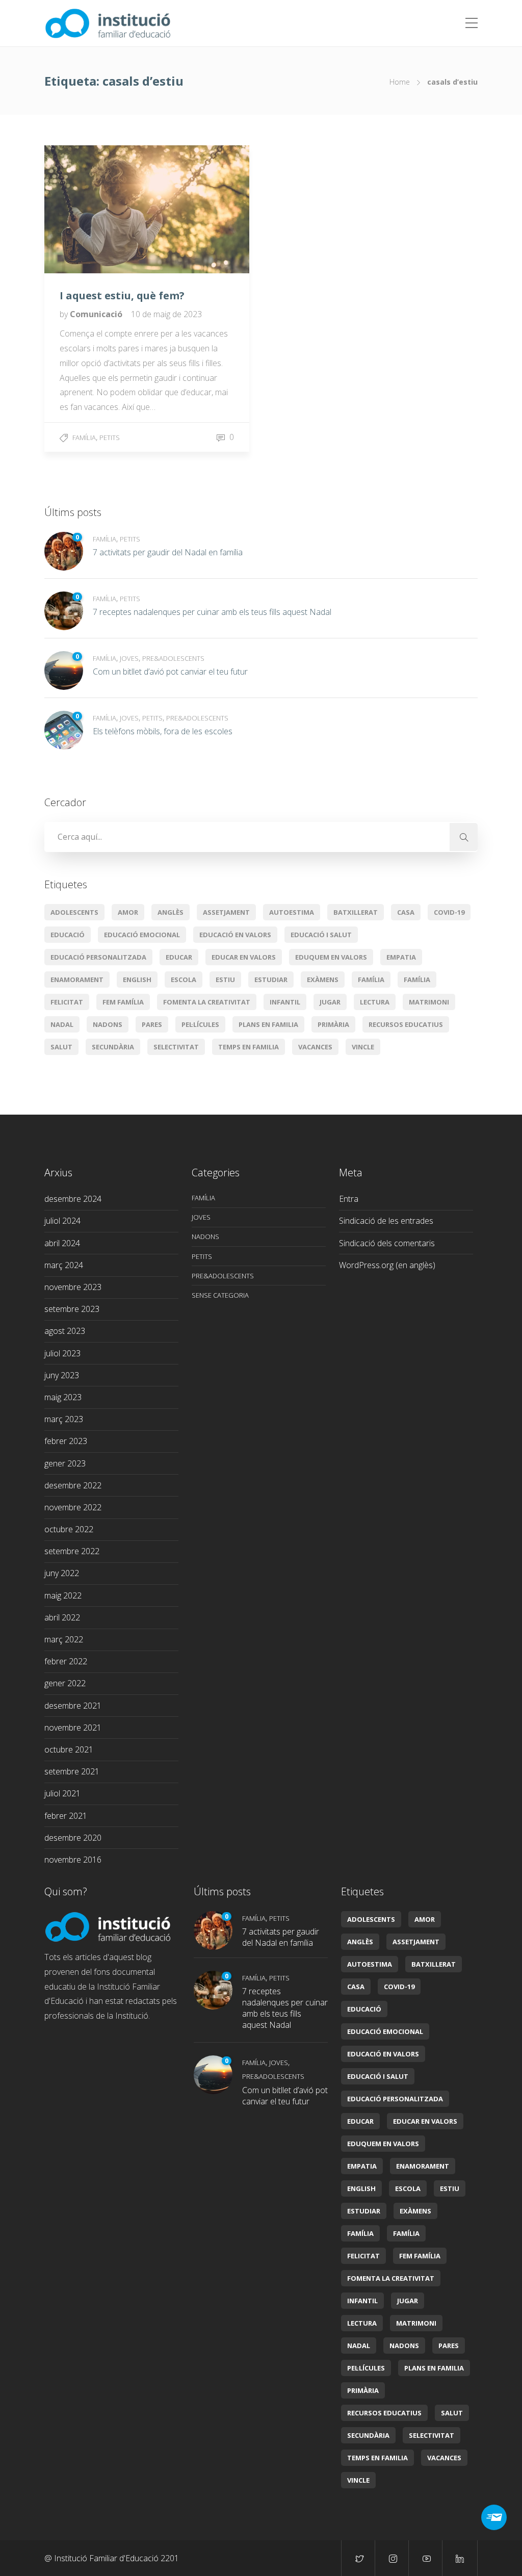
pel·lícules (200, 1024)
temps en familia (249, 1047)
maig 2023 (63, 1397)
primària (333, 1024)
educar (179, 957)
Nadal (62, 1024)
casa (406, 912)
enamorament (77, 980)
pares (152, 1024)
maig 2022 (63, 1595)
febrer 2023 (66, 1441)
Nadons (108, 1024)
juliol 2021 (62, 1793)
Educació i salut (321, 935)
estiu (225, 980)
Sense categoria (220, 1295)
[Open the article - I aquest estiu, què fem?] (96, 209)
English (137, 980)
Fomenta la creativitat (207, 1002)
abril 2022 (62, 1617)
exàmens (323, 980)
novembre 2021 (73, 1728)
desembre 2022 (73, 1485)
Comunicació (97, 314)
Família (84, 437)
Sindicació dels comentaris (387, 1243)
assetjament (226, 912)
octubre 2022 (69, 1529)
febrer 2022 (66, 1661)
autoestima (292, 912)
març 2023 (64, 1419)
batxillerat (356, 912)
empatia (401, 957)
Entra (349, 1199)
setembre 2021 (72, 1771)
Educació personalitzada (98, 957)
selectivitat (176, 1047)
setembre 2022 (72, 1551)
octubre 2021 (69, 1749)
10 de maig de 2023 (166, 314)
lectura (375, 1002)
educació (68, 935)
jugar (330, 1002)
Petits (110, 437)
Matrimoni (429, 1002)
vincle (363, 1047)
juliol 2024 (62, 1221)
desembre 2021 (73, 1706)
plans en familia (268, 1024)
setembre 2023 (72, 1309)
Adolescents (74, 912)
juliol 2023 (62, 1353)
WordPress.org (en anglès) (387, 1265)
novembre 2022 (73, 1507)
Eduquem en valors (331, 957)
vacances (315, 1047)
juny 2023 (62, 1375)
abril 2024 (62, 1243)
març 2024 (64, 1265)
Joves (129, 658)
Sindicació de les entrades (386, 1221)
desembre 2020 (73, 1838)
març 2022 (64, 1639)
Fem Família (123, 1002)
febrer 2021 (66, 1816)
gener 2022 (65, 1683)
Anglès (171, 912)
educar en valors (244, 957)
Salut (61, 1047)
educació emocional (142, 935)
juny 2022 (62, 1573)
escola (184, 980)
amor (128, 912)
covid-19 (449, 912)
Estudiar (271, 980)
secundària (113, 1047)
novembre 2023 (73, 1287)
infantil (285, 1002)
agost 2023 (65, 1331)
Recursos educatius (406, 1024)
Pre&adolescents (173, 658)
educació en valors (235, 935)
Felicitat (67, 1002)
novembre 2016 (73, 1860)
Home (400, 82)
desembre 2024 (73, 1199)
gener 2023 (65, 1463)
